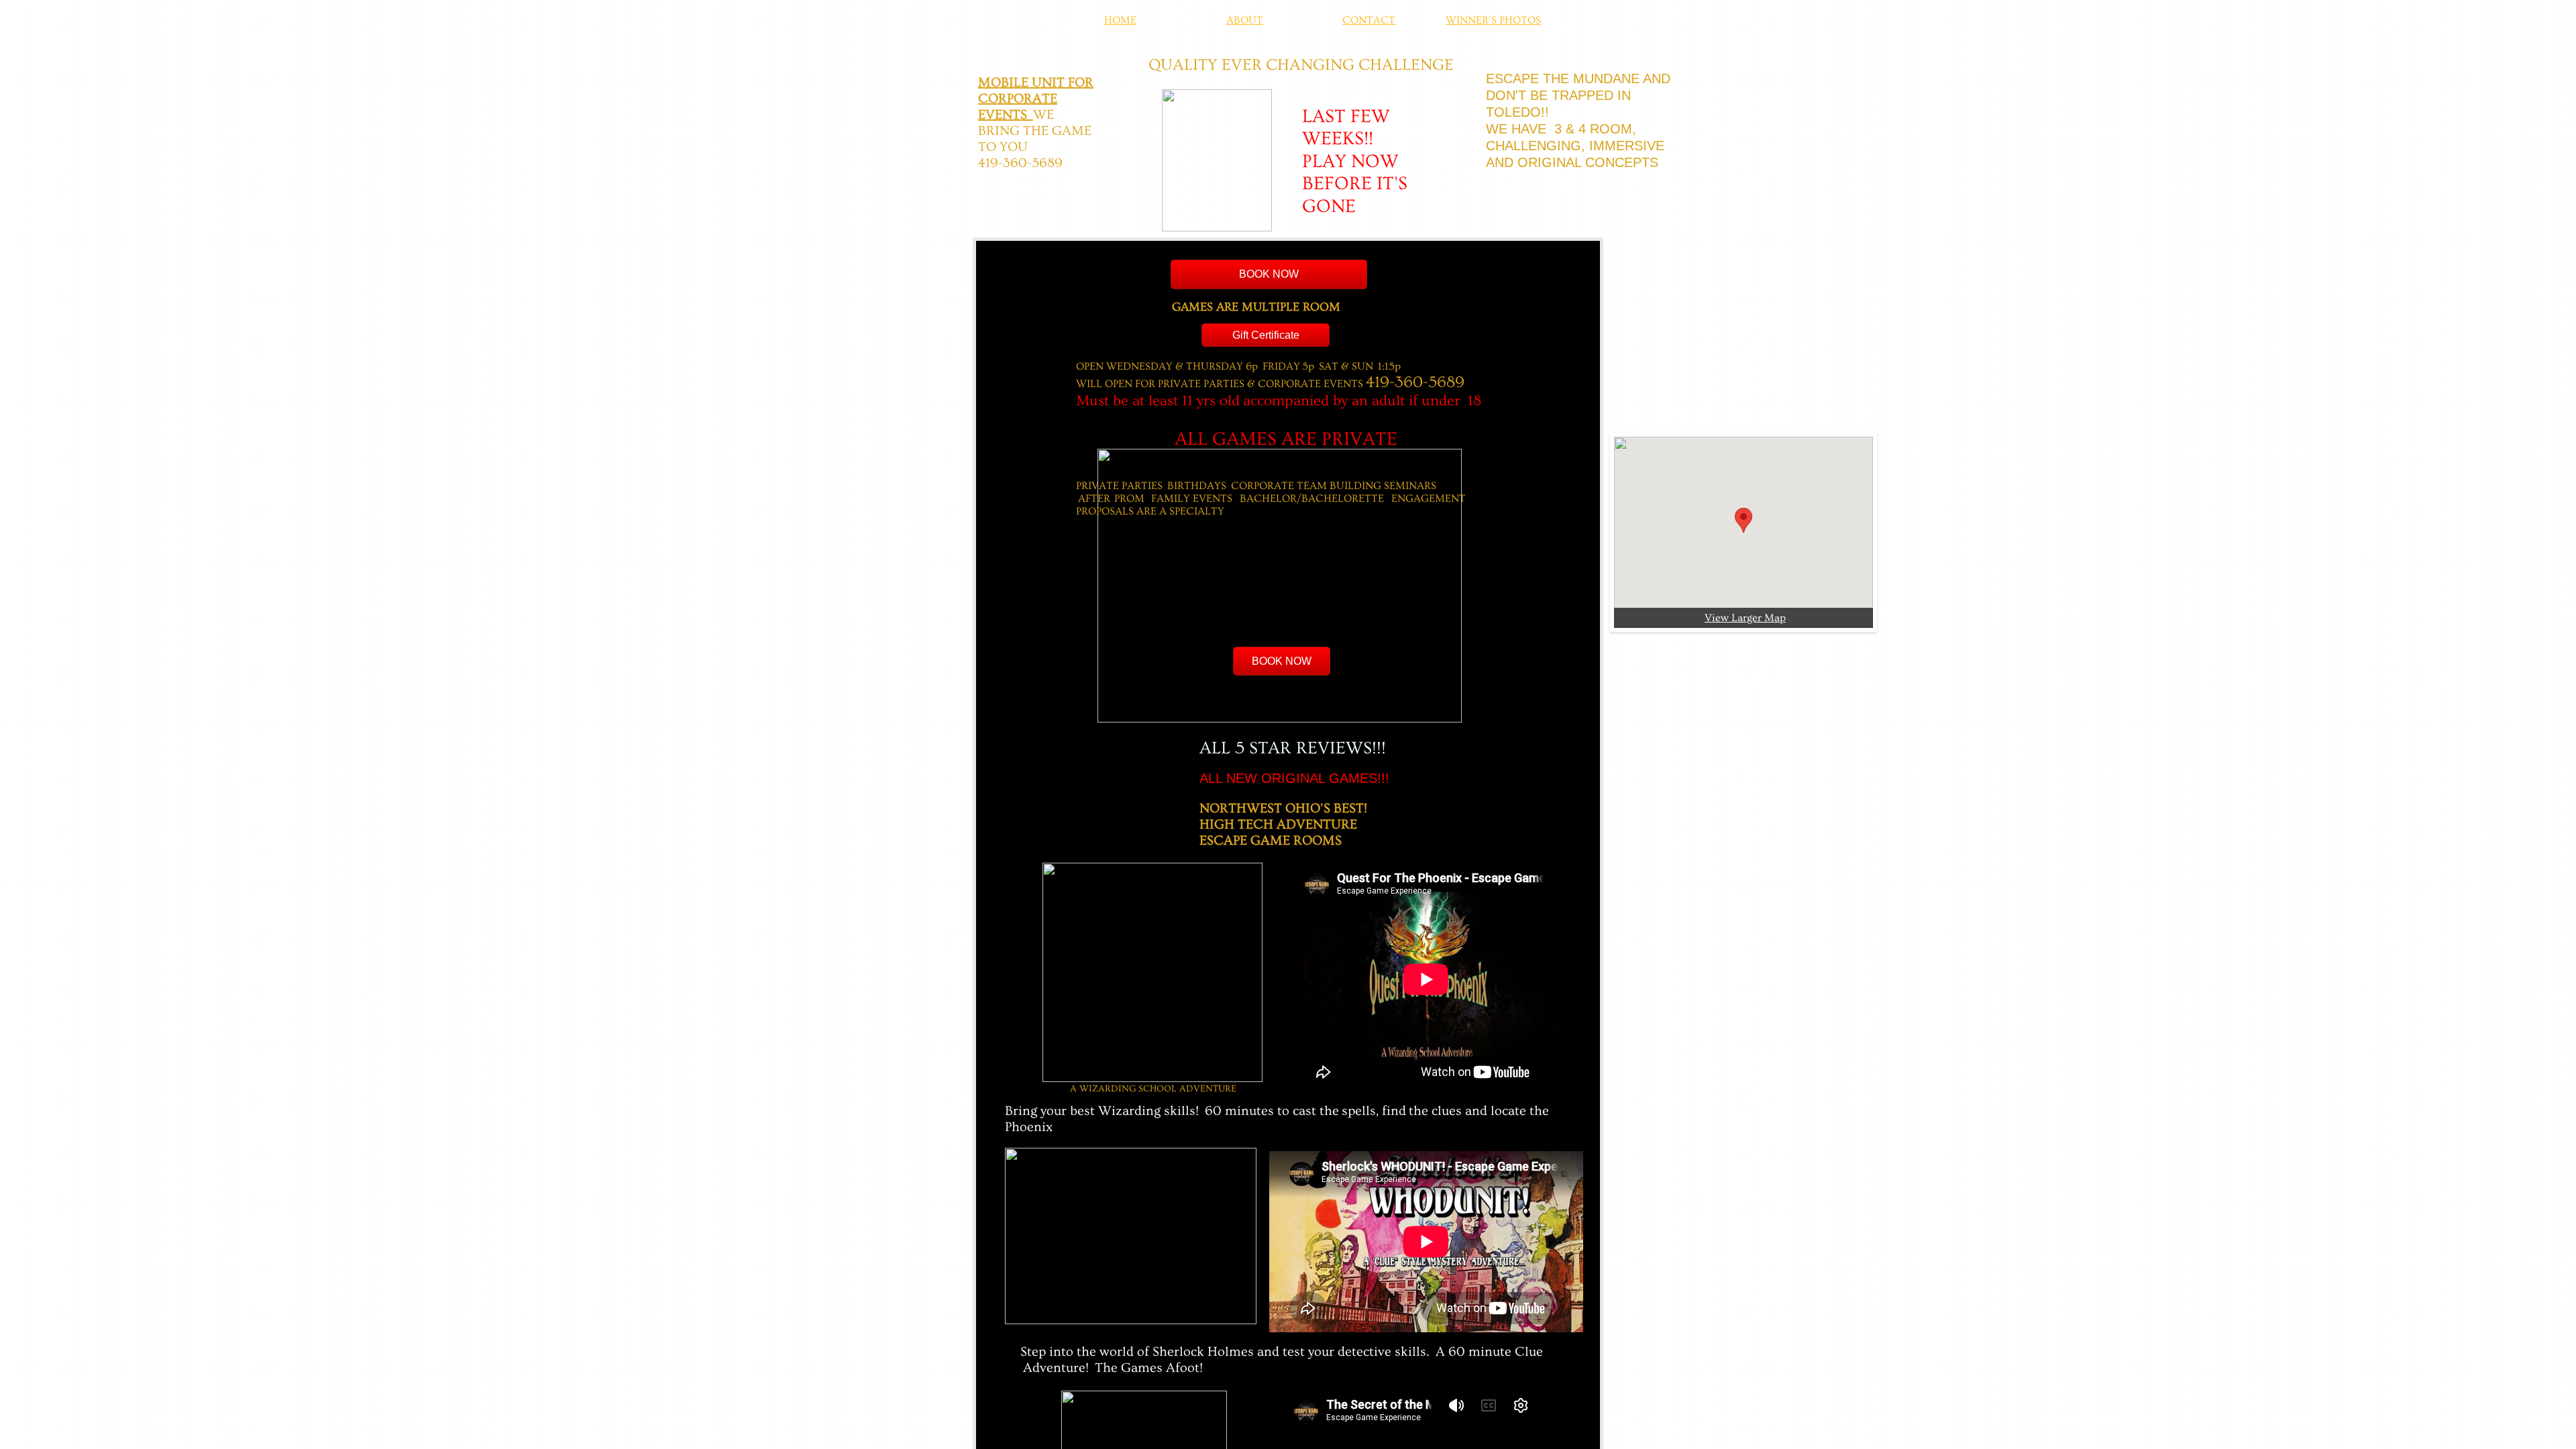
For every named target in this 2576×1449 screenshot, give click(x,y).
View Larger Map (1745, 618)
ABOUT (1245, 20)
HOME (1120, 20)
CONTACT (1369, 20)
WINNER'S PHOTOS (1493, 20)
